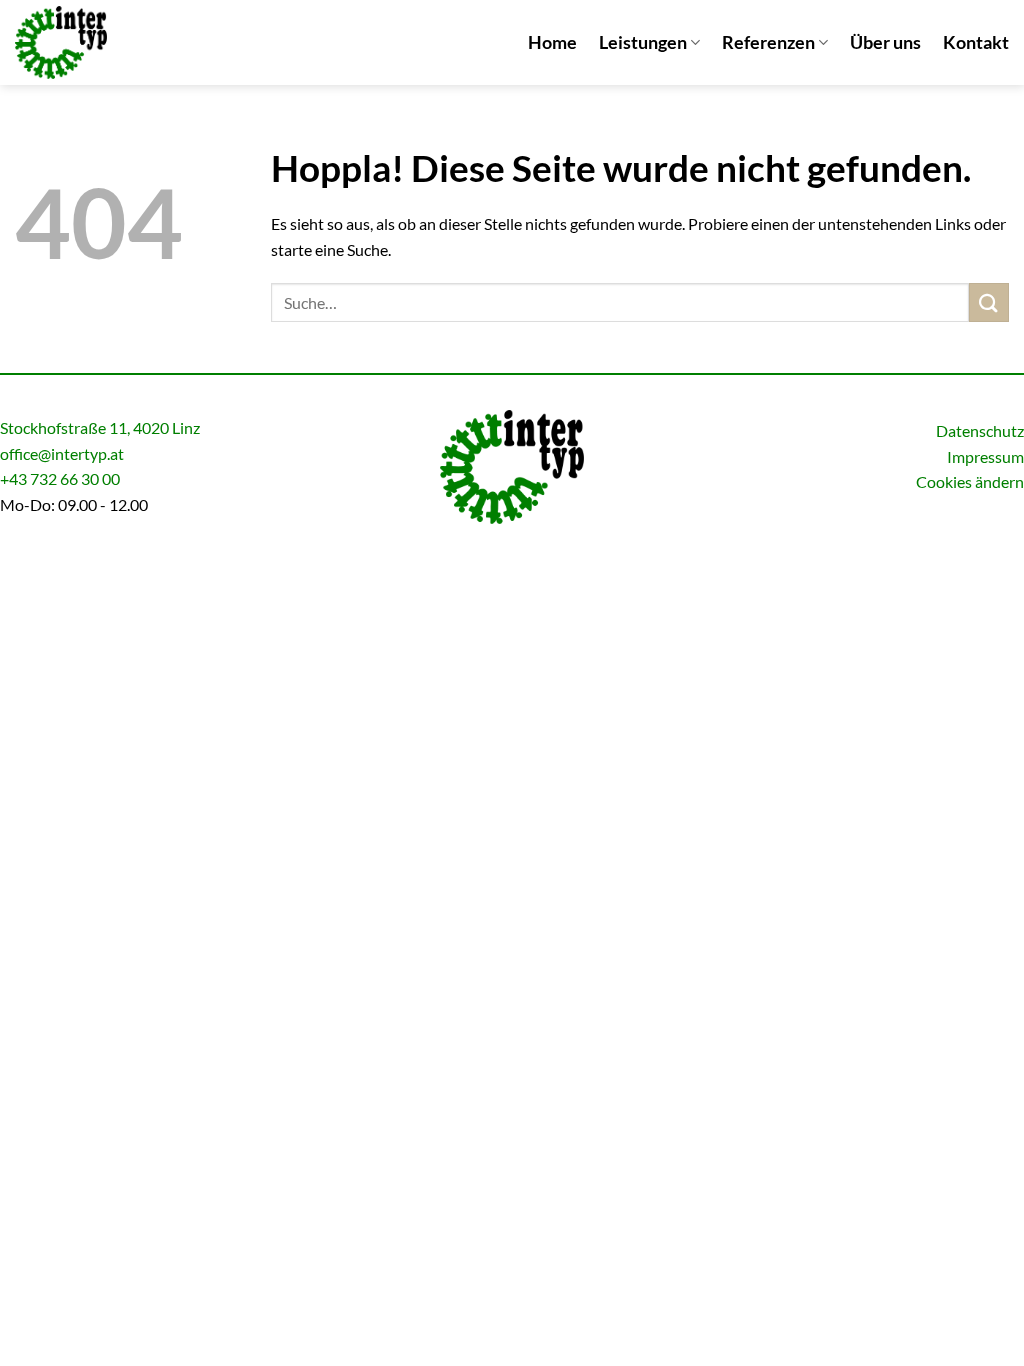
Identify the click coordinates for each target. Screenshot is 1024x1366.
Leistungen (643, 42)
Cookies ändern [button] (970, 481)
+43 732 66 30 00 (60, 478)
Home (552, 42)
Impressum (985, 456)
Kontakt (976, 42)
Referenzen (768, 42)
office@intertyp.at (62, 453)
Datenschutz (980, 430)
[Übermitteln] (989, 302)
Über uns (885, 42)
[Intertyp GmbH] (115, 42)
